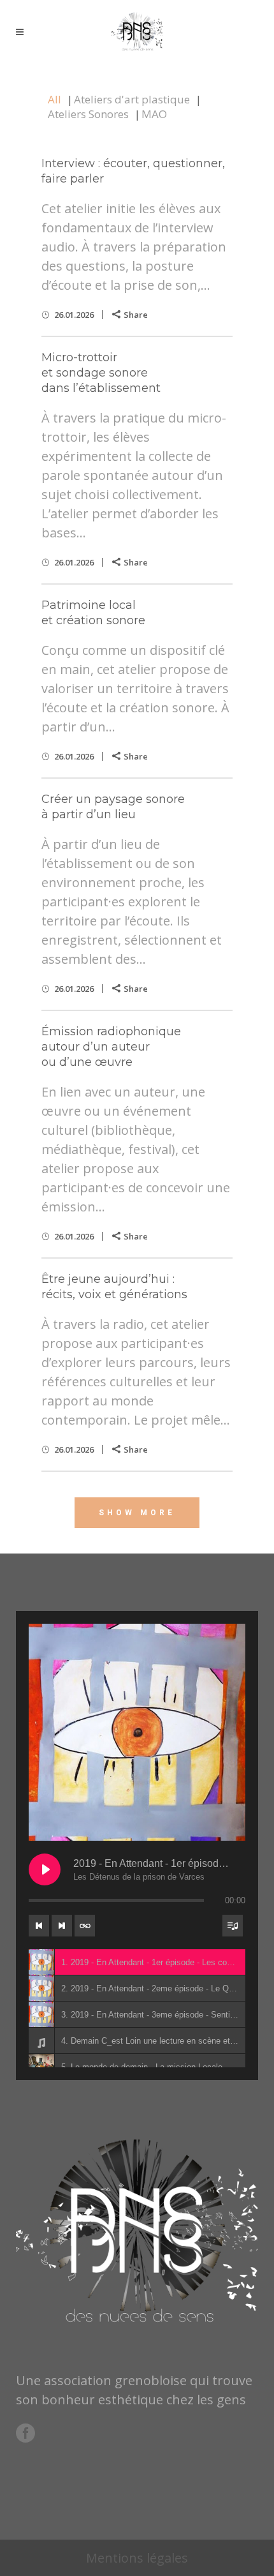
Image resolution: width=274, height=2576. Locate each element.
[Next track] (62, 1926)
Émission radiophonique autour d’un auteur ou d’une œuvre (111, 1047)
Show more (137, 1513)
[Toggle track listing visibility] (233, 1926)
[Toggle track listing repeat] (85, 1926)
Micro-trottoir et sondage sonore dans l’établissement (101, 373)
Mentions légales (137, 2558)
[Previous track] (39, 1926)
